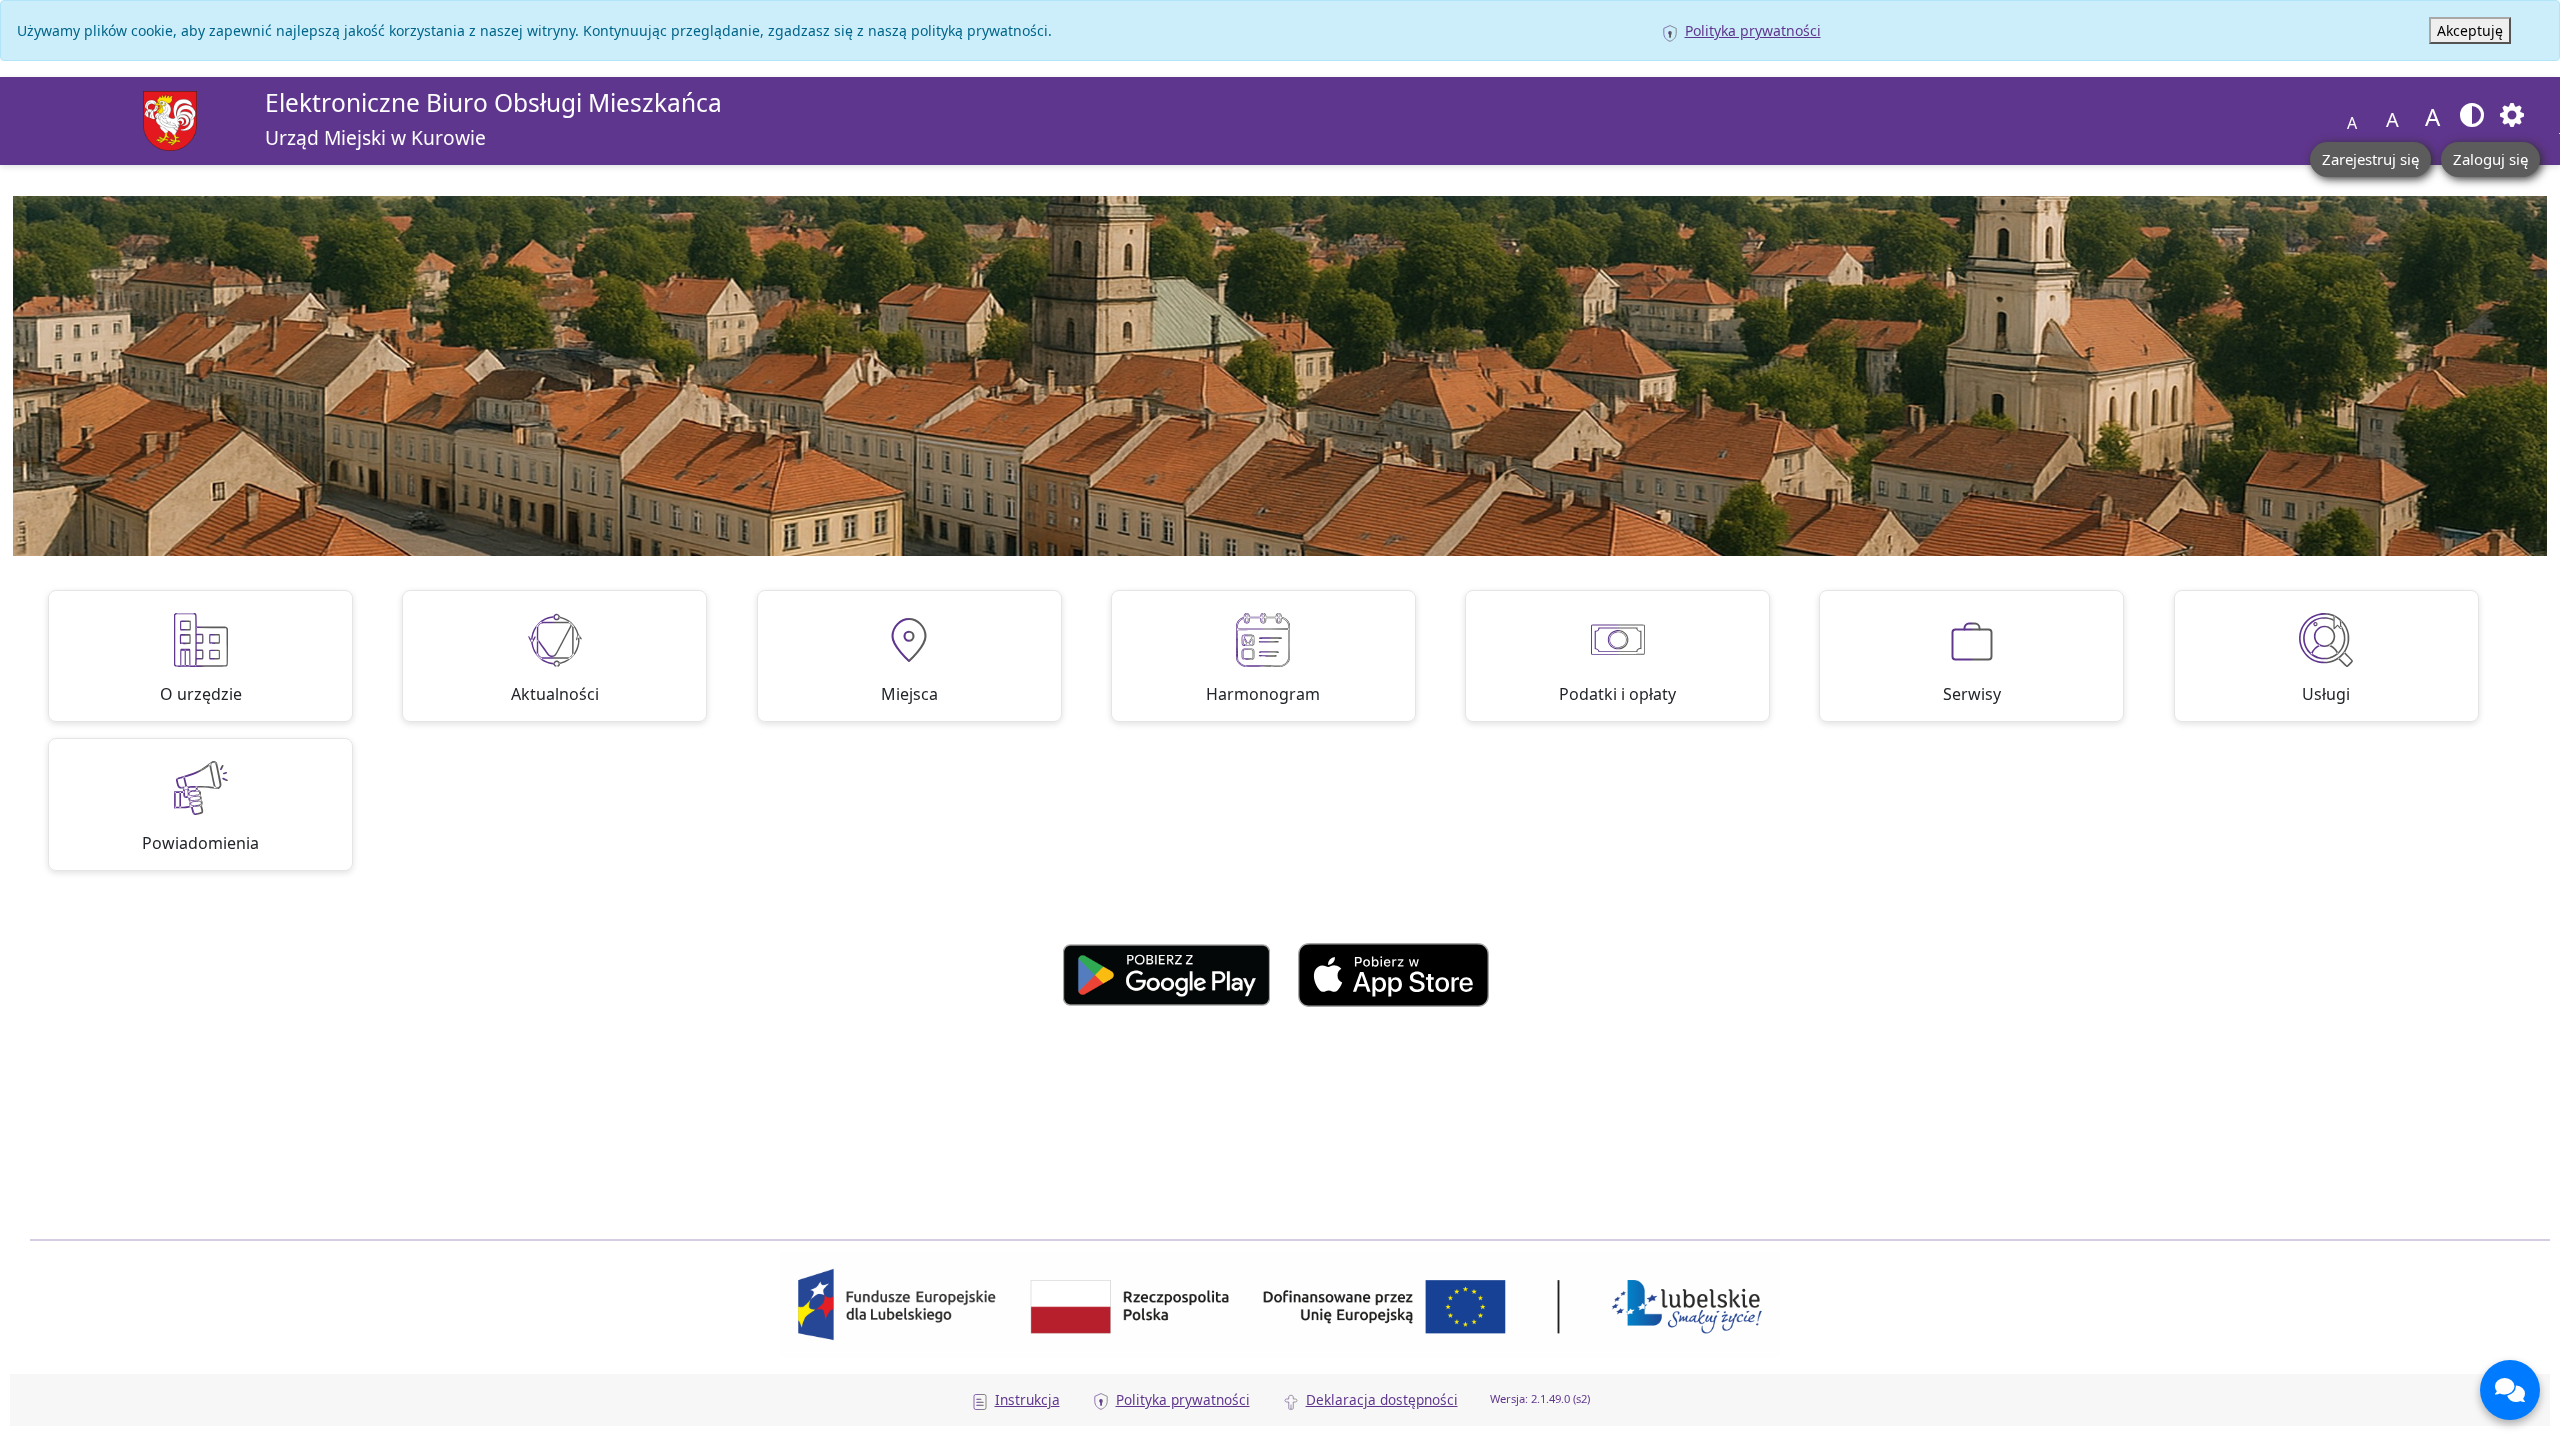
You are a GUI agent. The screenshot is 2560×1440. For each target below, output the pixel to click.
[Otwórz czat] (2510, 1390)
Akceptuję (2470, 30)
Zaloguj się (2490, 159)
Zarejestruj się (2370, 159)
